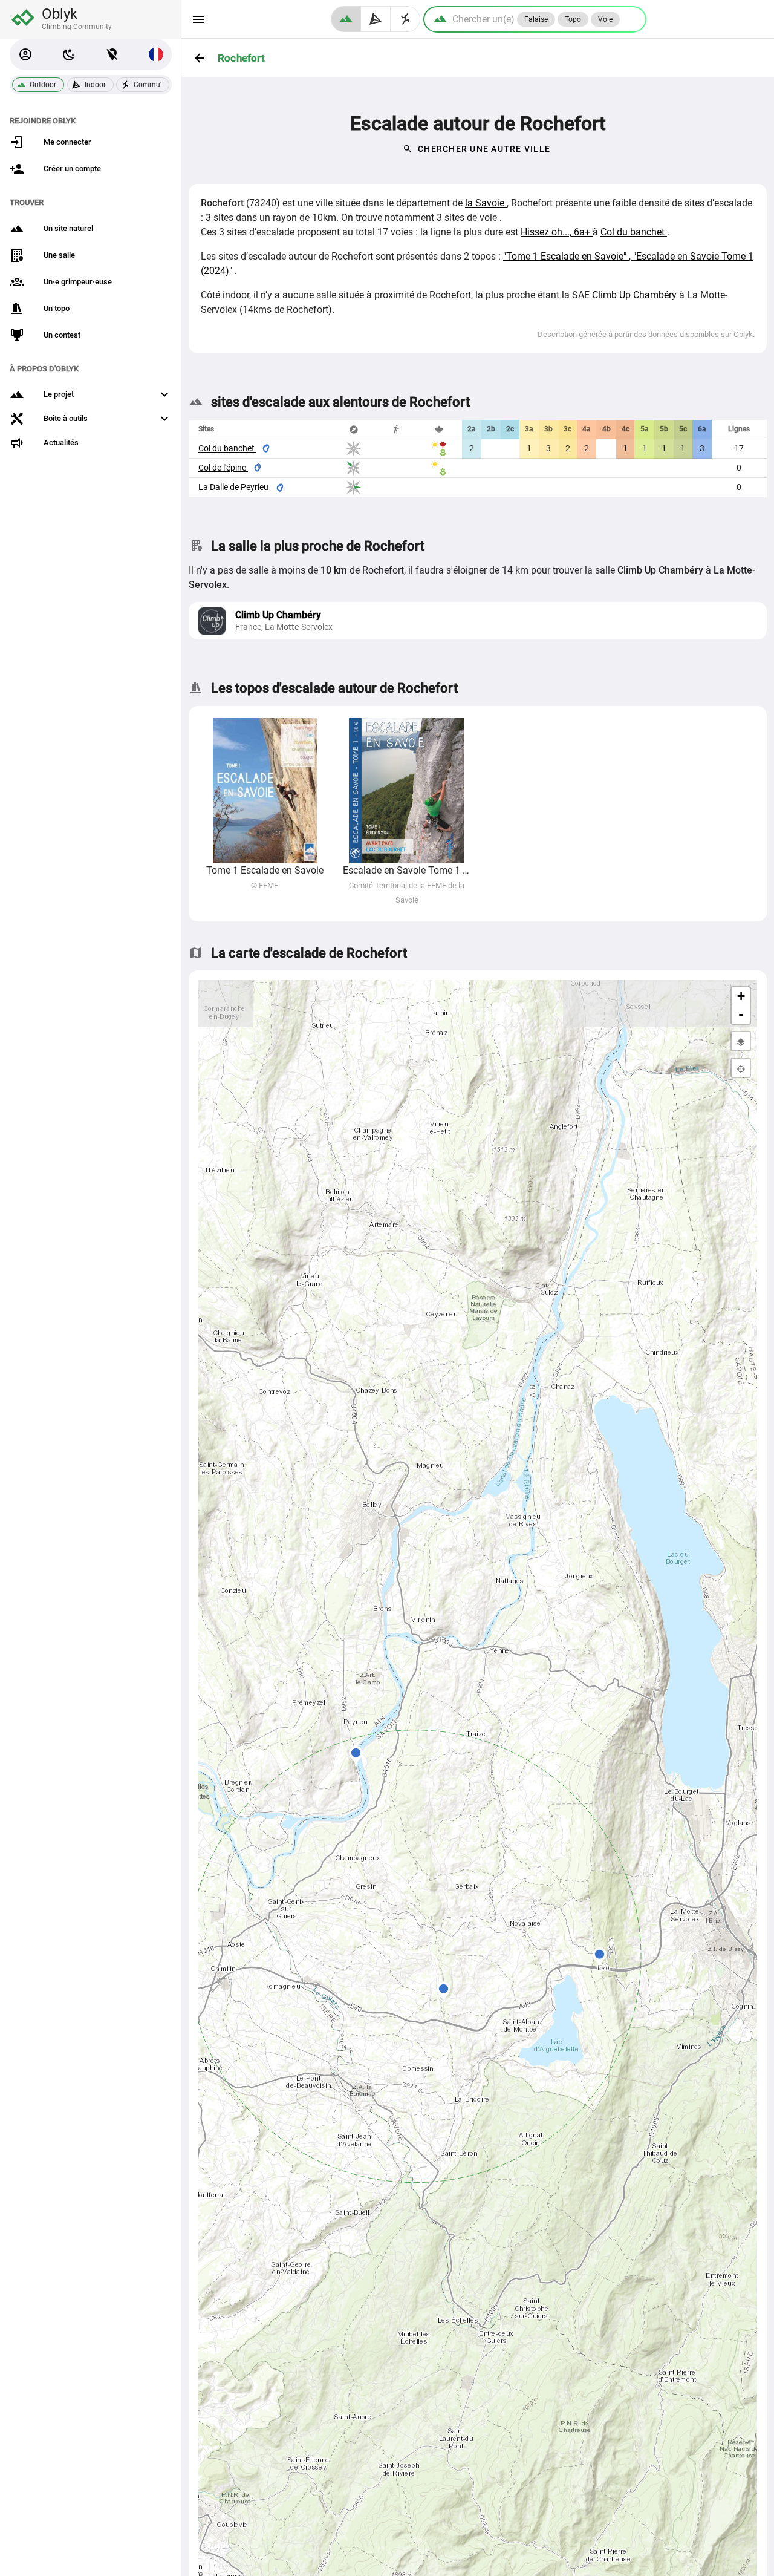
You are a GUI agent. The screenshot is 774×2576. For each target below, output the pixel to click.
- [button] (741, 1014)
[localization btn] (112, 54)
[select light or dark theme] (69, 54)
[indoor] (376, 19)
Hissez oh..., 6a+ (557, 232)
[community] (405, 19)
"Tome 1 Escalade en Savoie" (566, 256)
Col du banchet (634, 232)
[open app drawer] (198, 19)
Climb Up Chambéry (636, 295)
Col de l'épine (223, 468)
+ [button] (741, 996)
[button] (25, 54)
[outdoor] (346, 19)
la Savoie (486, 203)
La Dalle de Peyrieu (234, 487)
